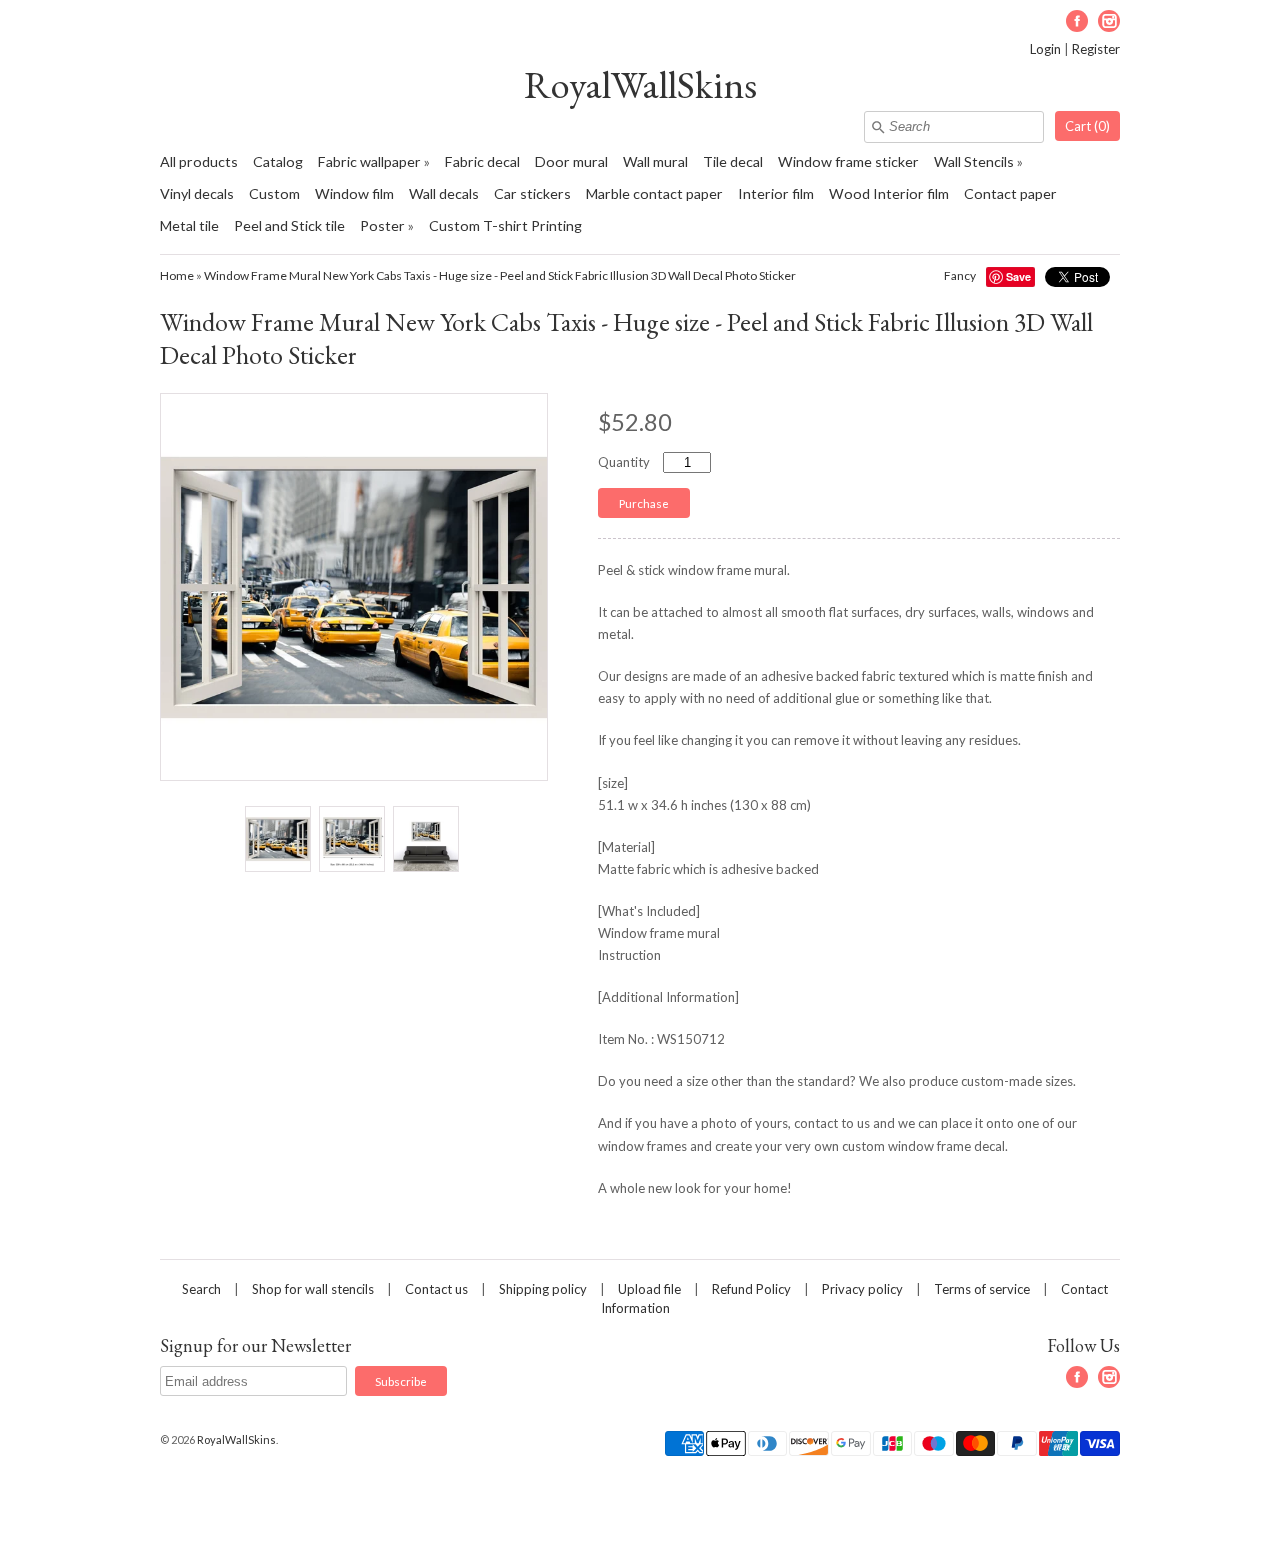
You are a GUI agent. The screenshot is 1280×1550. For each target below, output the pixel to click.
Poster (382, 225)
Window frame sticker (848, 161)
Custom (274, 193)
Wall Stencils (974, 161)
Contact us (436, 1289)
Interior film (776, 193)
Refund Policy (751, 1289)
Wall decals (444, 193)
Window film (354, 193)
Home (177, 275)
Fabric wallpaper (369, 161)
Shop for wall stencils (313, 1289)
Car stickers (532, 193)
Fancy (960, 275)
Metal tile (189, 225)
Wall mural (655, 161)
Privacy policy (862, 1289)
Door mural (571, 161)
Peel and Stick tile (289, 225)
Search (201, 1289)
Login (1045, 49)
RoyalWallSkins (640, 84)
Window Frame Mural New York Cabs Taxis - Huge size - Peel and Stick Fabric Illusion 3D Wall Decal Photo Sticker (500, 275)
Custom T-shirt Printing (505, 225)
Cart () (1087, 126)
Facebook (1077, 21)
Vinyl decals (197, 193)
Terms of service (982, 1289)
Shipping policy (543, 1289)
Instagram (1109, 21)
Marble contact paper (654, 193)
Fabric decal (482, 161)
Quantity (624, 462)
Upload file (649, 1289)
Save (1018, 276)
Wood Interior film (889, 193)
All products (199, 161)
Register (1096, 49)
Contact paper (1010, 193)
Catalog (278, 161)
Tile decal (733, 161)
